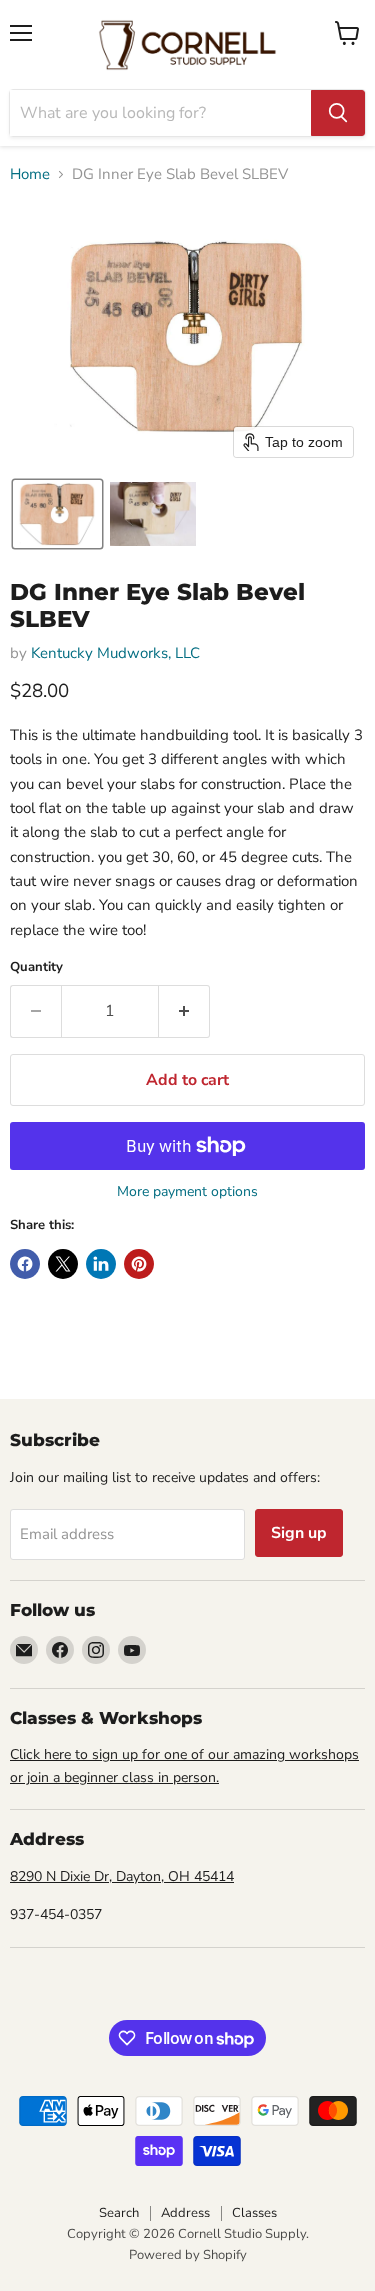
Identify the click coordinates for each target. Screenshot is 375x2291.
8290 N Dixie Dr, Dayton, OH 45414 (122, 1876)
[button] (57, 514)
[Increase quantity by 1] (184, 1011)
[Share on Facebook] (25, 1264)
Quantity (36, 967)
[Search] (338, 113)
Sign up (299, 1533)
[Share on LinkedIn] (101, 1264)
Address (185, 2213)
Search (119, 2213)
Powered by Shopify (188, 2255)
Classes (254, 2213)
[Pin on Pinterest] (139, 1264)
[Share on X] (63, 1264)
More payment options (187, 1192)
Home (30, 174)
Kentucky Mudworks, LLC (115, 653)
